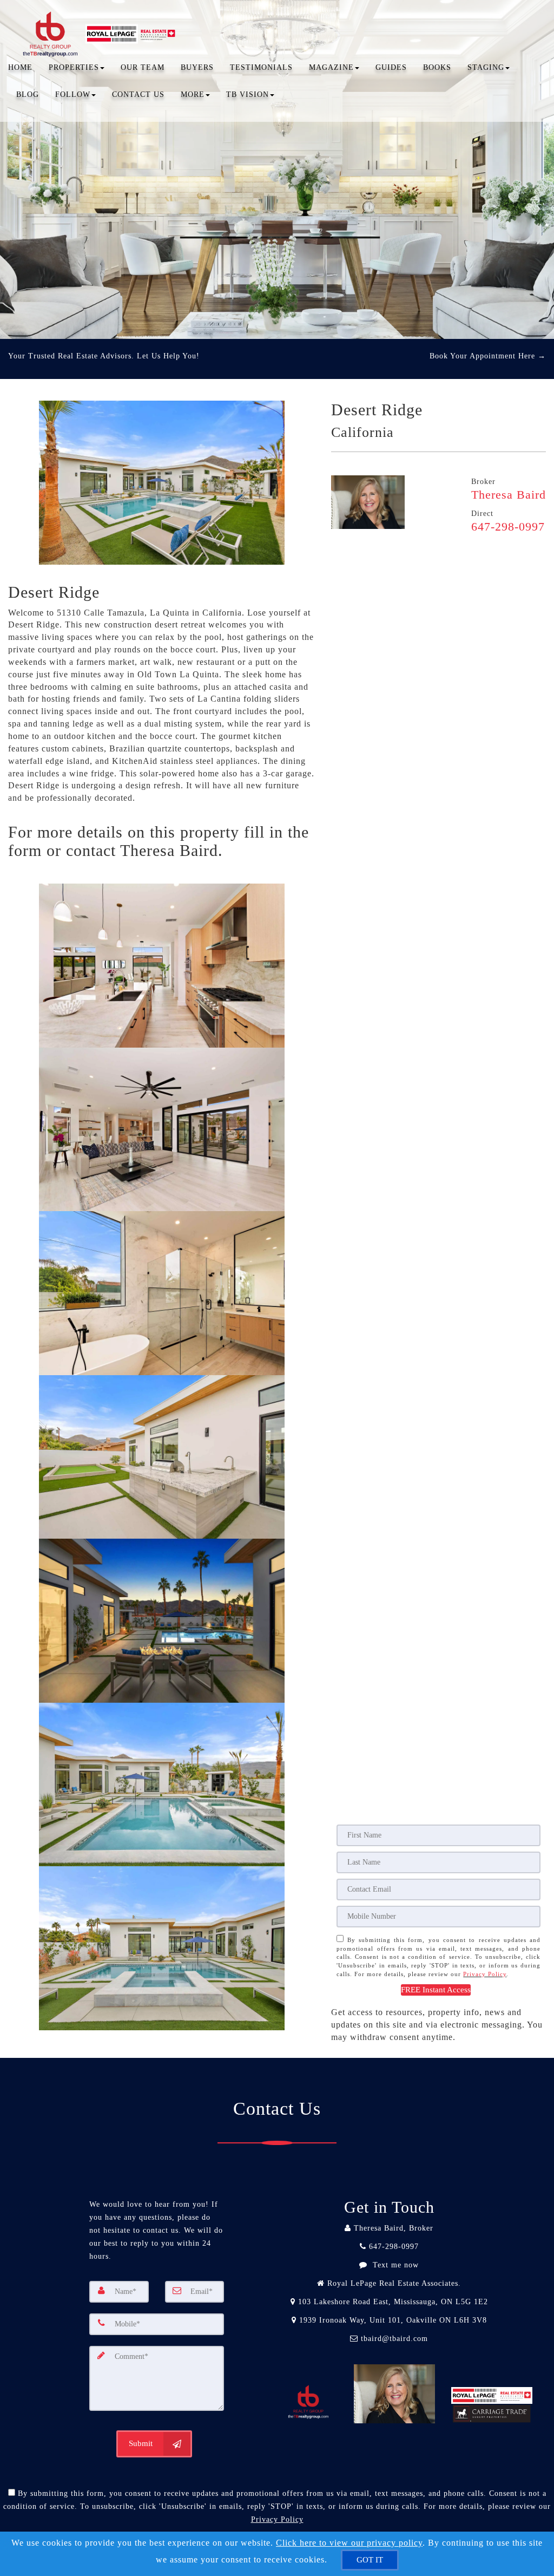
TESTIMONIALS (261, 67)
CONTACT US (138, 94)
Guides (391, 67)
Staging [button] (486, 67)
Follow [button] (73, 94)
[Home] (102, 22)
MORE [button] (193, 94)
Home (20, 67)
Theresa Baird (509, 495)
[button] (436, 1990)
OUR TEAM (143, 67)
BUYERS (197, 67)
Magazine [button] (331, 67)
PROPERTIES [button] (74, 67)
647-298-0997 (508, 527)
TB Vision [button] (248, 94)
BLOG (28, 94)
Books (437, 67)
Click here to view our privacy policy (349, 2543)
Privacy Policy (485, 1974)
